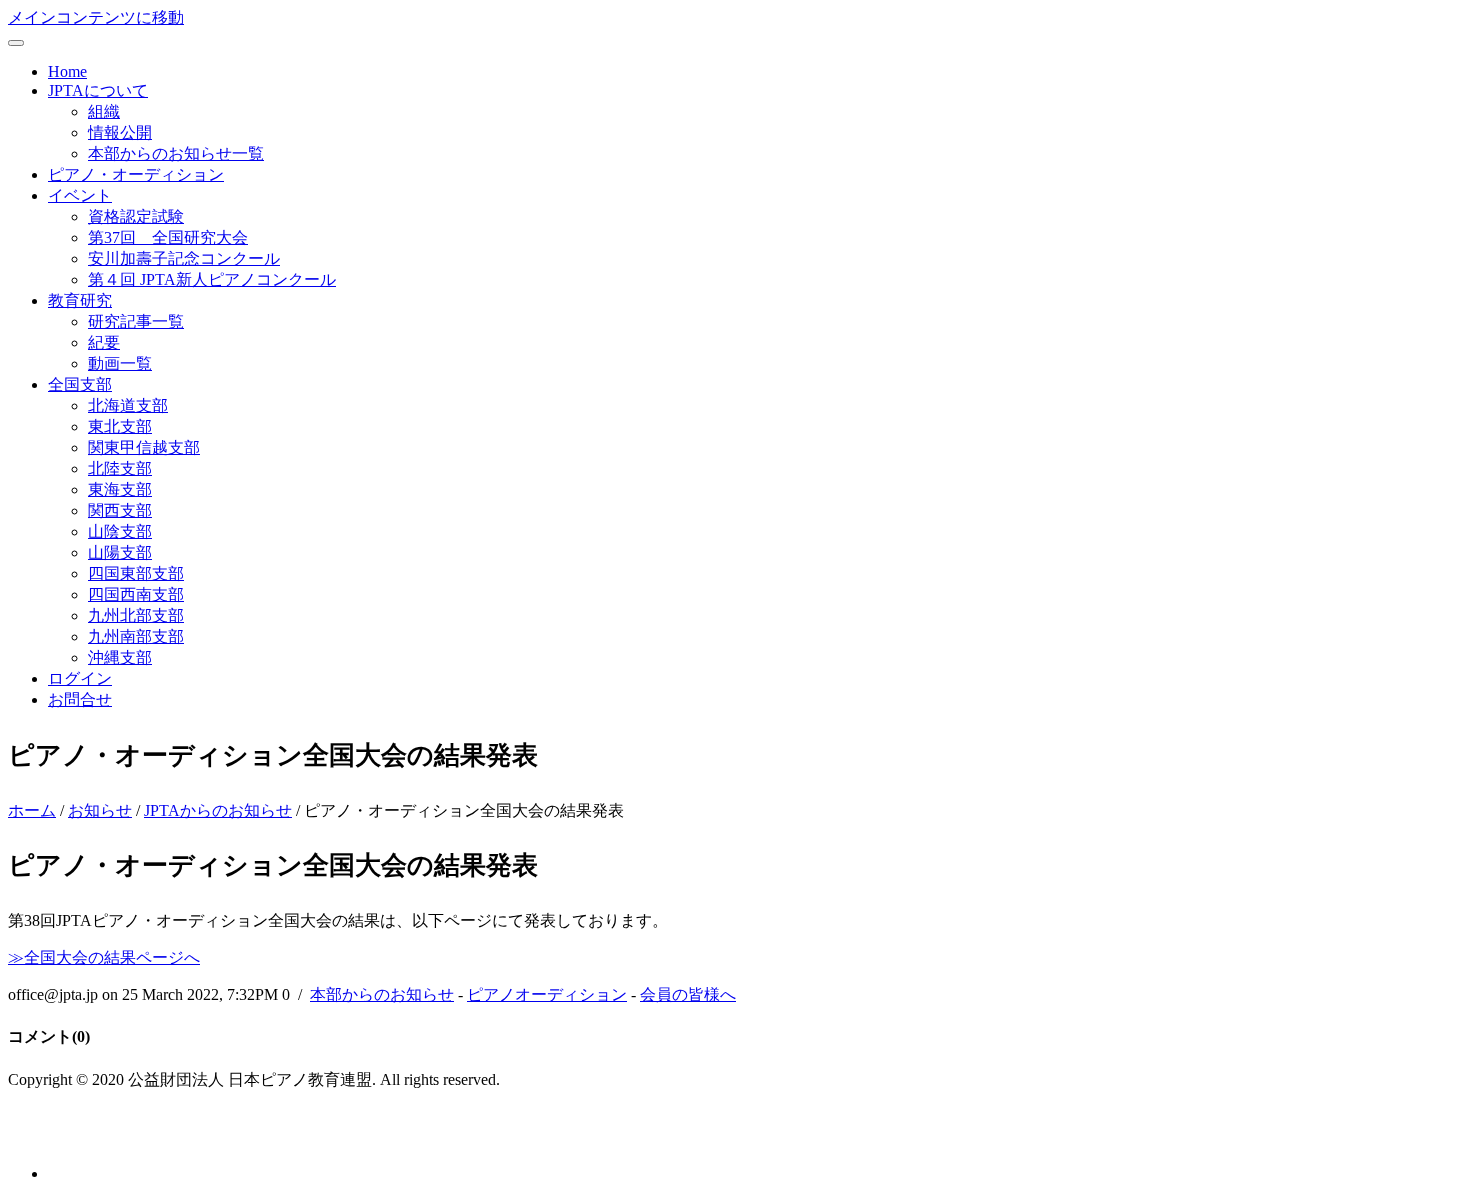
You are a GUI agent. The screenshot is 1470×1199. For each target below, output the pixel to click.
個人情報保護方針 (72, 1137)
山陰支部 (120, 531)
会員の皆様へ (688, 994)
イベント (80, 195)
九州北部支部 (136, 615)
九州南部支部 (136, 636)
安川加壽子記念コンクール (184, 258)
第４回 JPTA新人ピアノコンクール (212, 279)
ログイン (80, 678)
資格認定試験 (136, 216)
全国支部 (80, 384)
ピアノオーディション (547, 994)
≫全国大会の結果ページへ (104, 957)
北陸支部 (120, 468)
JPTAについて (98, 90)
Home (67, 71)
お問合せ (80, 699)
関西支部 (120, 510)
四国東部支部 (136, 573)
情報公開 (120, 132)
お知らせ (100, 810)
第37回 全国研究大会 (168, 237)
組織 (104, 111)
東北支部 (120, 426)
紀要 (104, 342)
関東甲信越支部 (144, 447)
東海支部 (120, 489)
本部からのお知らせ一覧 (176, 153)
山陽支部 (120, 552)
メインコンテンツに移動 (96, 17)
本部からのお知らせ (382, 994)
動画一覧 (120, 363)
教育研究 (80, 300)
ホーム (32, 810)
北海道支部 (128, 405)
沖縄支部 (120, 657)
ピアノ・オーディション (136, 174)
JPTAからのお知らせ (218, 810)
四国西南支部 (136, 594)
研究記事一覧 (136, 321)
